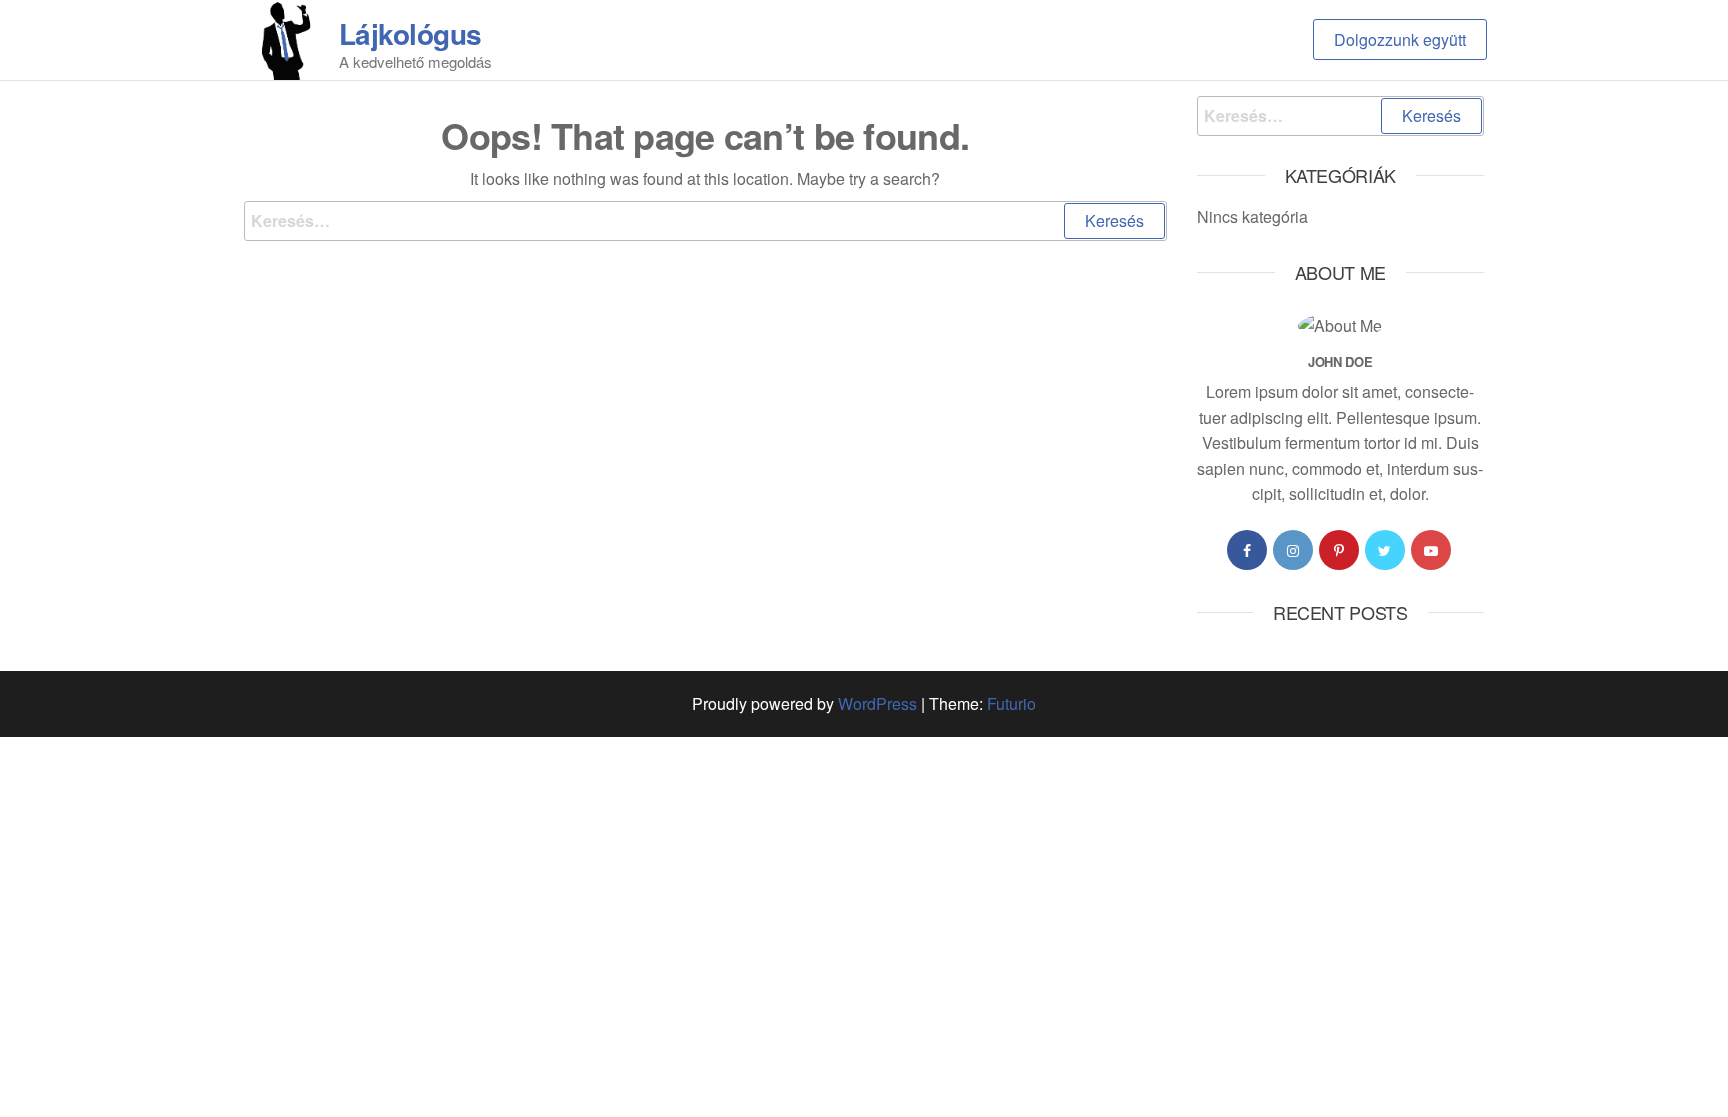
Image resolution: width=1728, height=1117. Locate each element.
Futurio (1011, 703)
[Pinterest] (1339, 550)
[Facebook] (1247, 550)
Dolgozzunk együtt (1400, 39)
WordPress (877, 703)
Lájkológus (410, 33)
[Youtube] (1431, 550)
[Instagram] (1293, 550)
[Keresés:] (705, 221)
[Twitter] (1385, 550)
